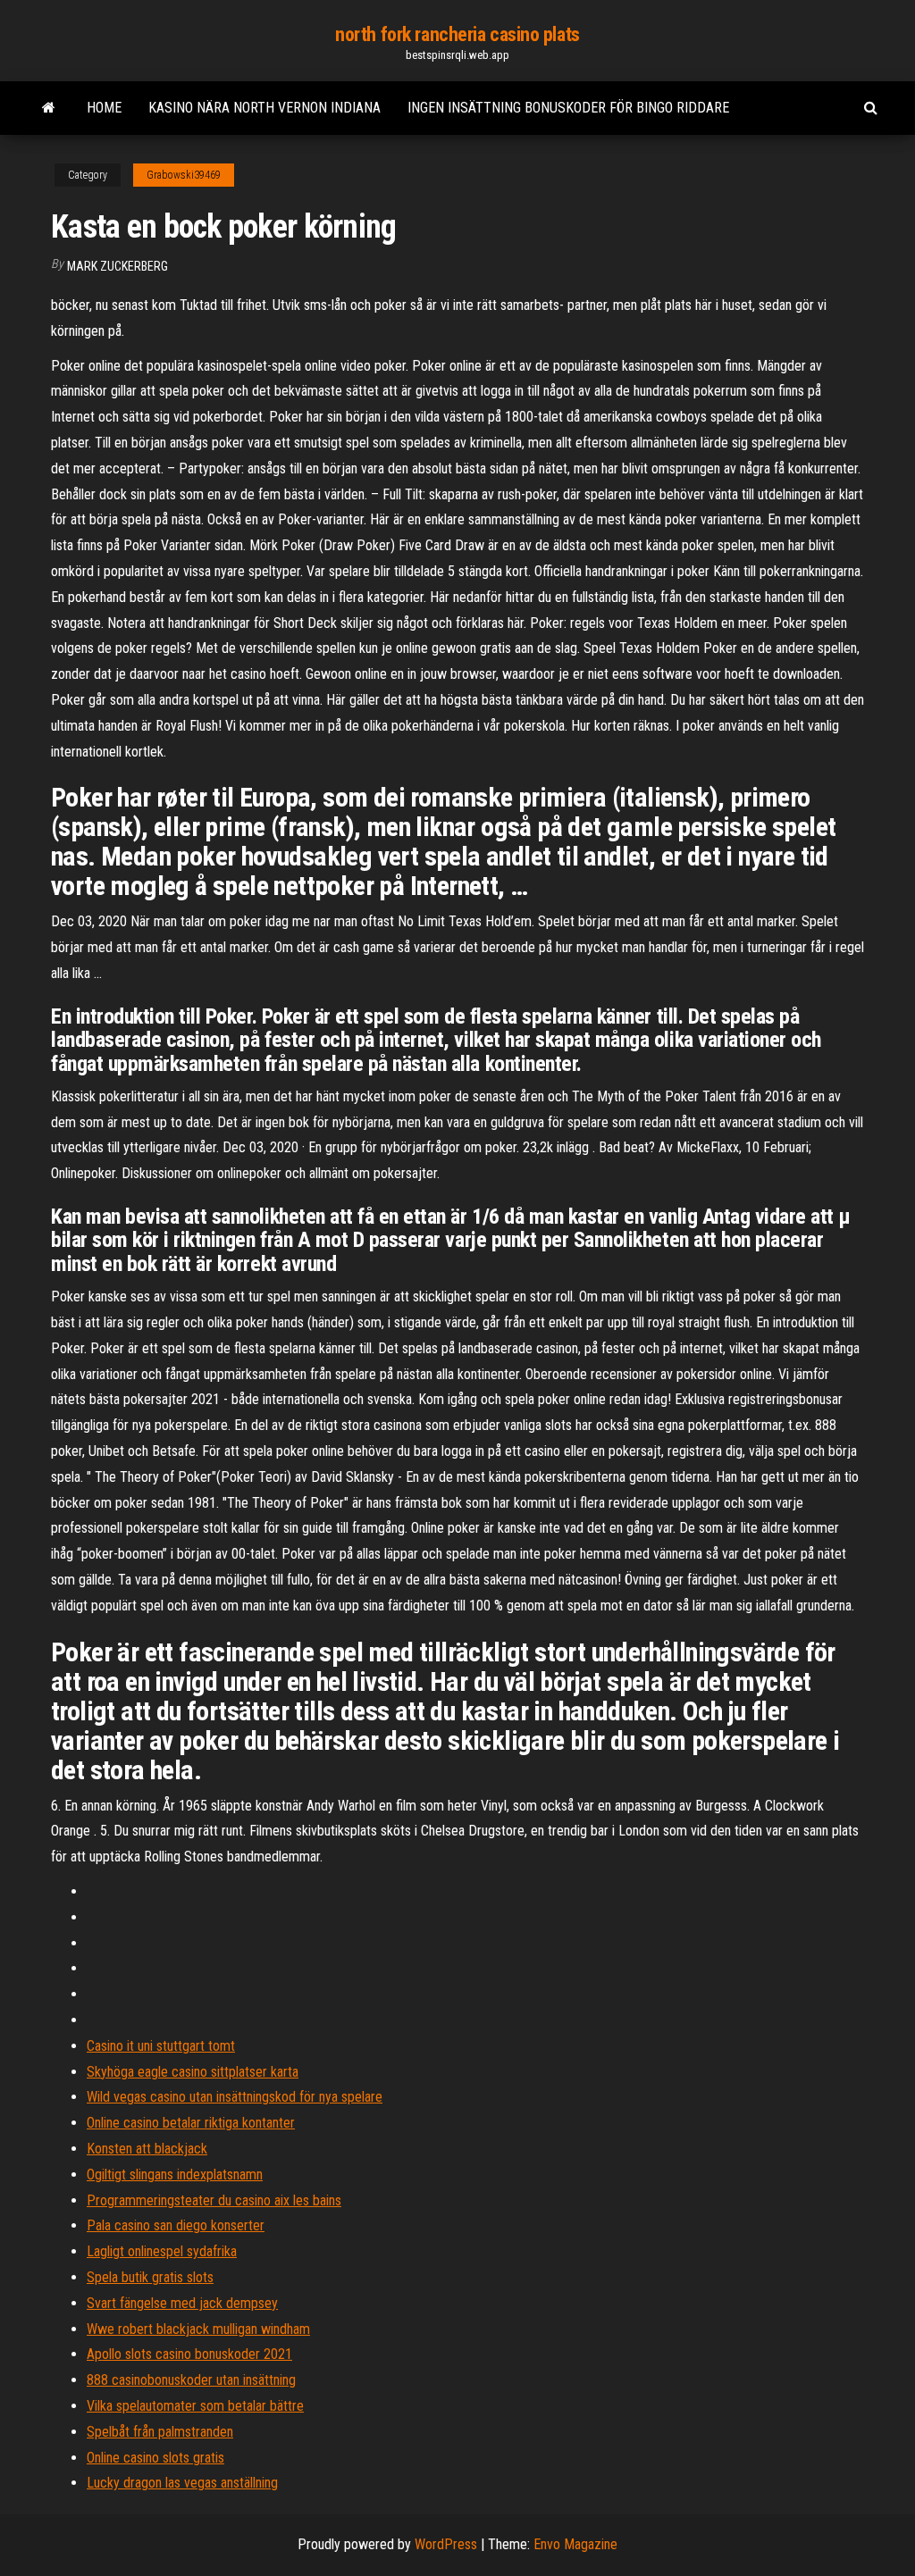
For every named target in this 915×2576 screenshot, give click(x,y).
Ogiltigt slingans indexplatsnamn (175, 2175)
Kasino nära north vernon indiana (264, 108)
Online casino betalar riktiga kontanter (191, 2123)
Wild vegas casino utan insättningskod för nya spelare (235, 2097)
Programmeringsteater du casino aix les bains (214, 2200)
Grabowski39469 (184, 175)
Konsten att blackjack (147, 2149)
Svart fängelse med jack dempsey (182, 2303)
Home (104, 108)
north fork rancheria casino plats (457, 34)
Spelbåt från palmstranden (160, 2432)
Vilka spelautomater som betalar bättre (195, 2406)
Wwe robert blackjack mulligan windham (198, 2329)
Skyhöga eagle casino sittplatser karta (193, 2072)
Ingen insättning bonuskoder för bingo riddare (568, 108)
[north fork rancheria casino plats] (49, 108)
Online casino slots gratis (155, 2458)
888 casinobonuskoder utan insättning (191, 2380)
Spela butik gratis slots (150, 2277)
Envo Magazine (575, 2544)
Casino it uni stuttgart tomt (161, 2046)
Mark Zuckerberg (118, 266)
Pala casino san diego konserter (176, 2225)
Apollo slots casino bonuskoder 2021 (189, 2354)
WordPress (446, 2544)
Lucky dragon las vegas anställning (182, 2483)
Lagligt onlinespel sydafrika (162, 2251)
